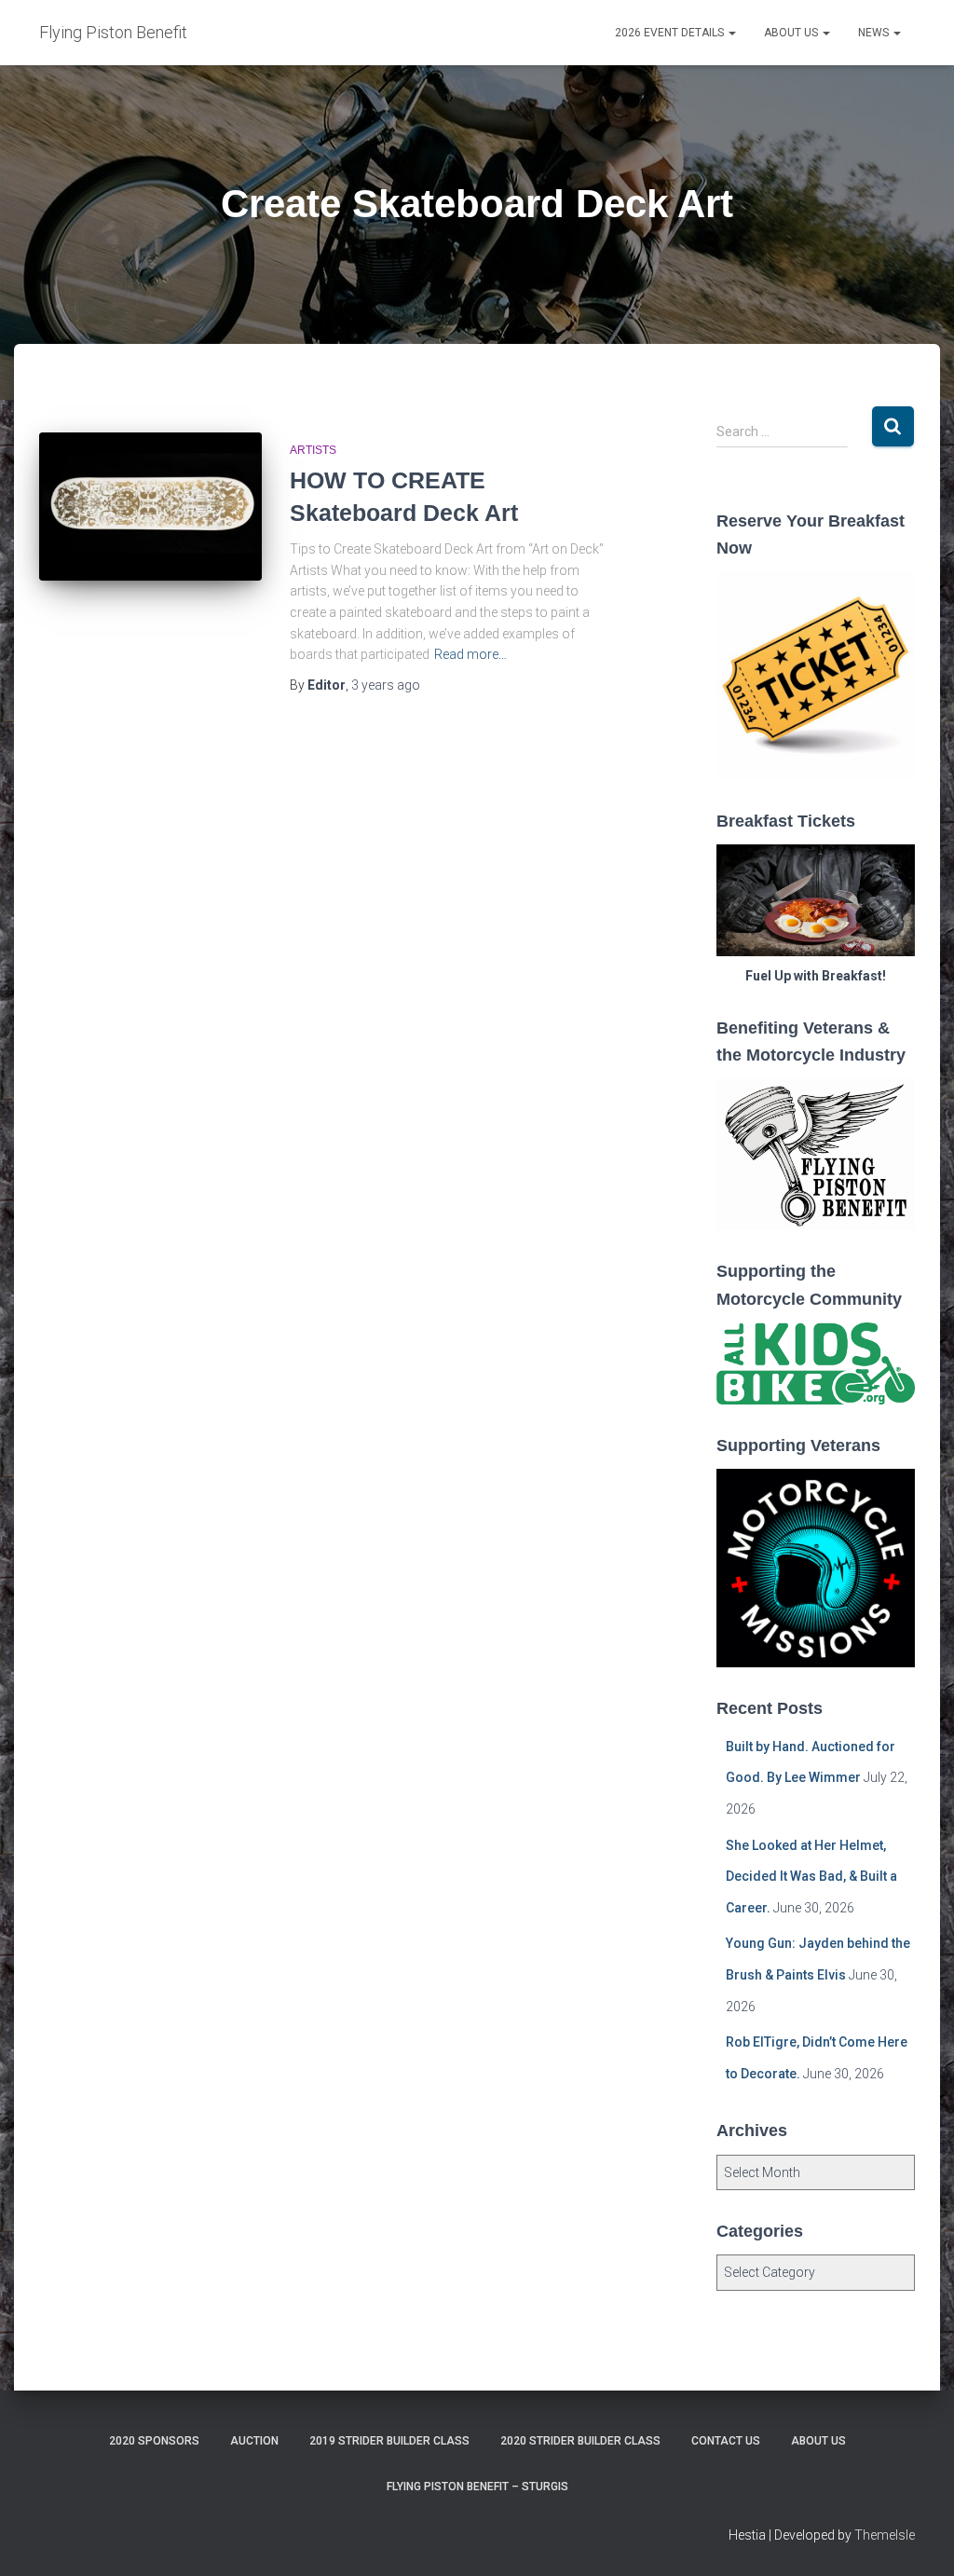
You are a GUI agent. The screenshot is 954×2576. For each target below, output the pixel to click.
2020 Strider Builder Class (580, 2441)
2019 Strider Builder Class (389, 2441)
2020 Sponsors (154, 2441)
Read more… (470, 654)
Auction (254, 2441)
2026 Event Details (671, 33)
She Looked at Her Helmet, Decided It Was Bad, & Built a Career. (811, 1877)
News (875, 33)
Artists (313, 450)
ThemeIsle (885, 2535)
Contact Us (726, 2441)
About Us (792, 33)
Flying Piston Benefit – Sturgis (477, 2487)
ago (386, 685)
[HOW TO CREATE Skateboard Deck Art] (150, 507)
